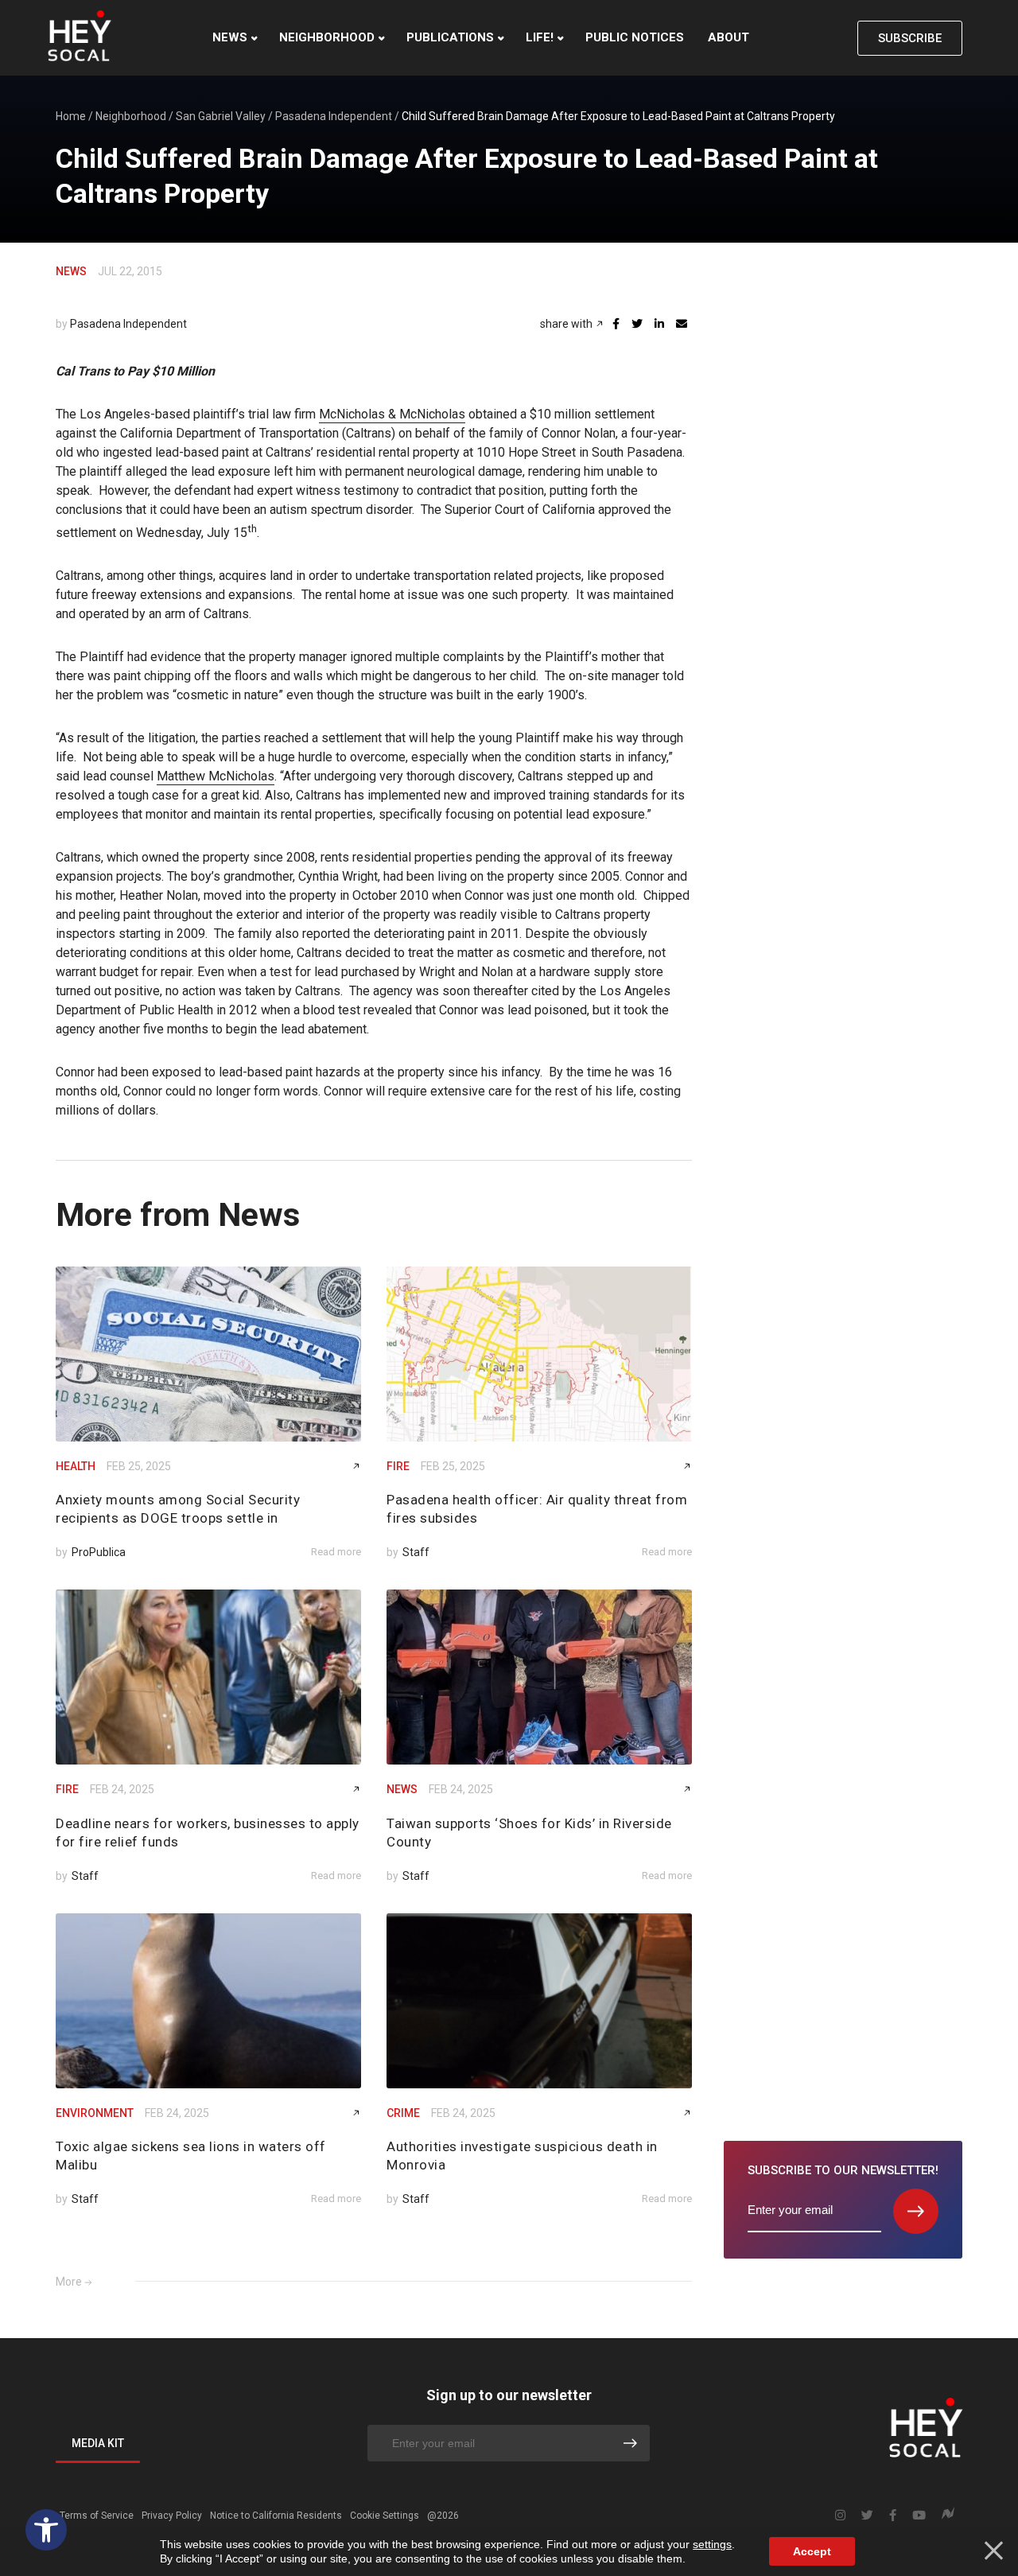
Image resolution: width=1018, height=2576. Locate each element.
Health (76, 1466)
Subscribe (910, 38)
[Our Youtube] (919, 2516)
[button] (46, 2530)
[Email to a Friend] (682, 324)
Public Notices (635, 37)
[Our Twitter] (867, 2516)
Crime (403, 2113)
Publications (450, 37)
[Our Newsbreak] (948, 2515)
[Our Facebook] (893, 2516)
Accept (812, 2551)
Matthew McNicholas (216, 776)
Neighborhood (327, 37)
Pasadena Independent (334, 116)
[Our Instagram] (840, 2516)
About (729, 37)
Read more (336, 1552)
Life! (540, 37)
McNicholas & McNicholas (392, 414)
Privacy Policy (172, 2516)
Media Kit (98, 2443)
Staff (416, 1552)
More (69, 2282)
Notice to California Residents (276, 2516)
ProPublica (99, 1552)
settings (712, 2544)
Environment (95, 2113)
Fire (398, 1466)
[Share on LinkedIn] (659, 324)
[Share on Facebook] (616, 324)
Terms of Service (97, 2516)
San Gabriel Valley (221, 116)
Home (71, 116)
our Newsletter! (843, 2170)
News (230, 37)
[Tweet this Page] (637, 324)
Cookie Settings (385, 2516)
